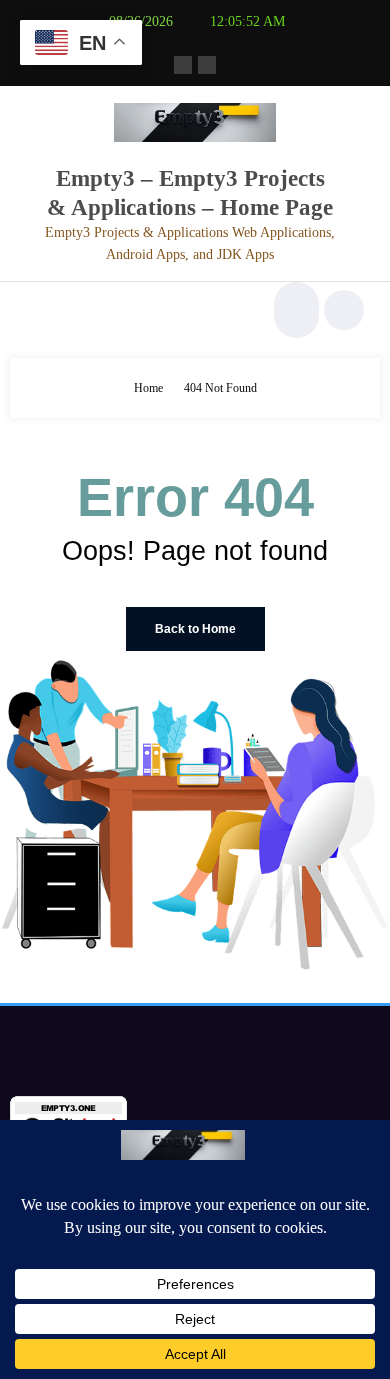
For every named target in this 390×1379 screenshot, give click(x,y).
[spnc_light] (344, 310)
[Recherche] (294, 310)
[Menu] (35, 310)
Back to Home (195, 629)
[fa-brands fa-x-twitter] (207, 65)
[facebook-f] (183, 65)
